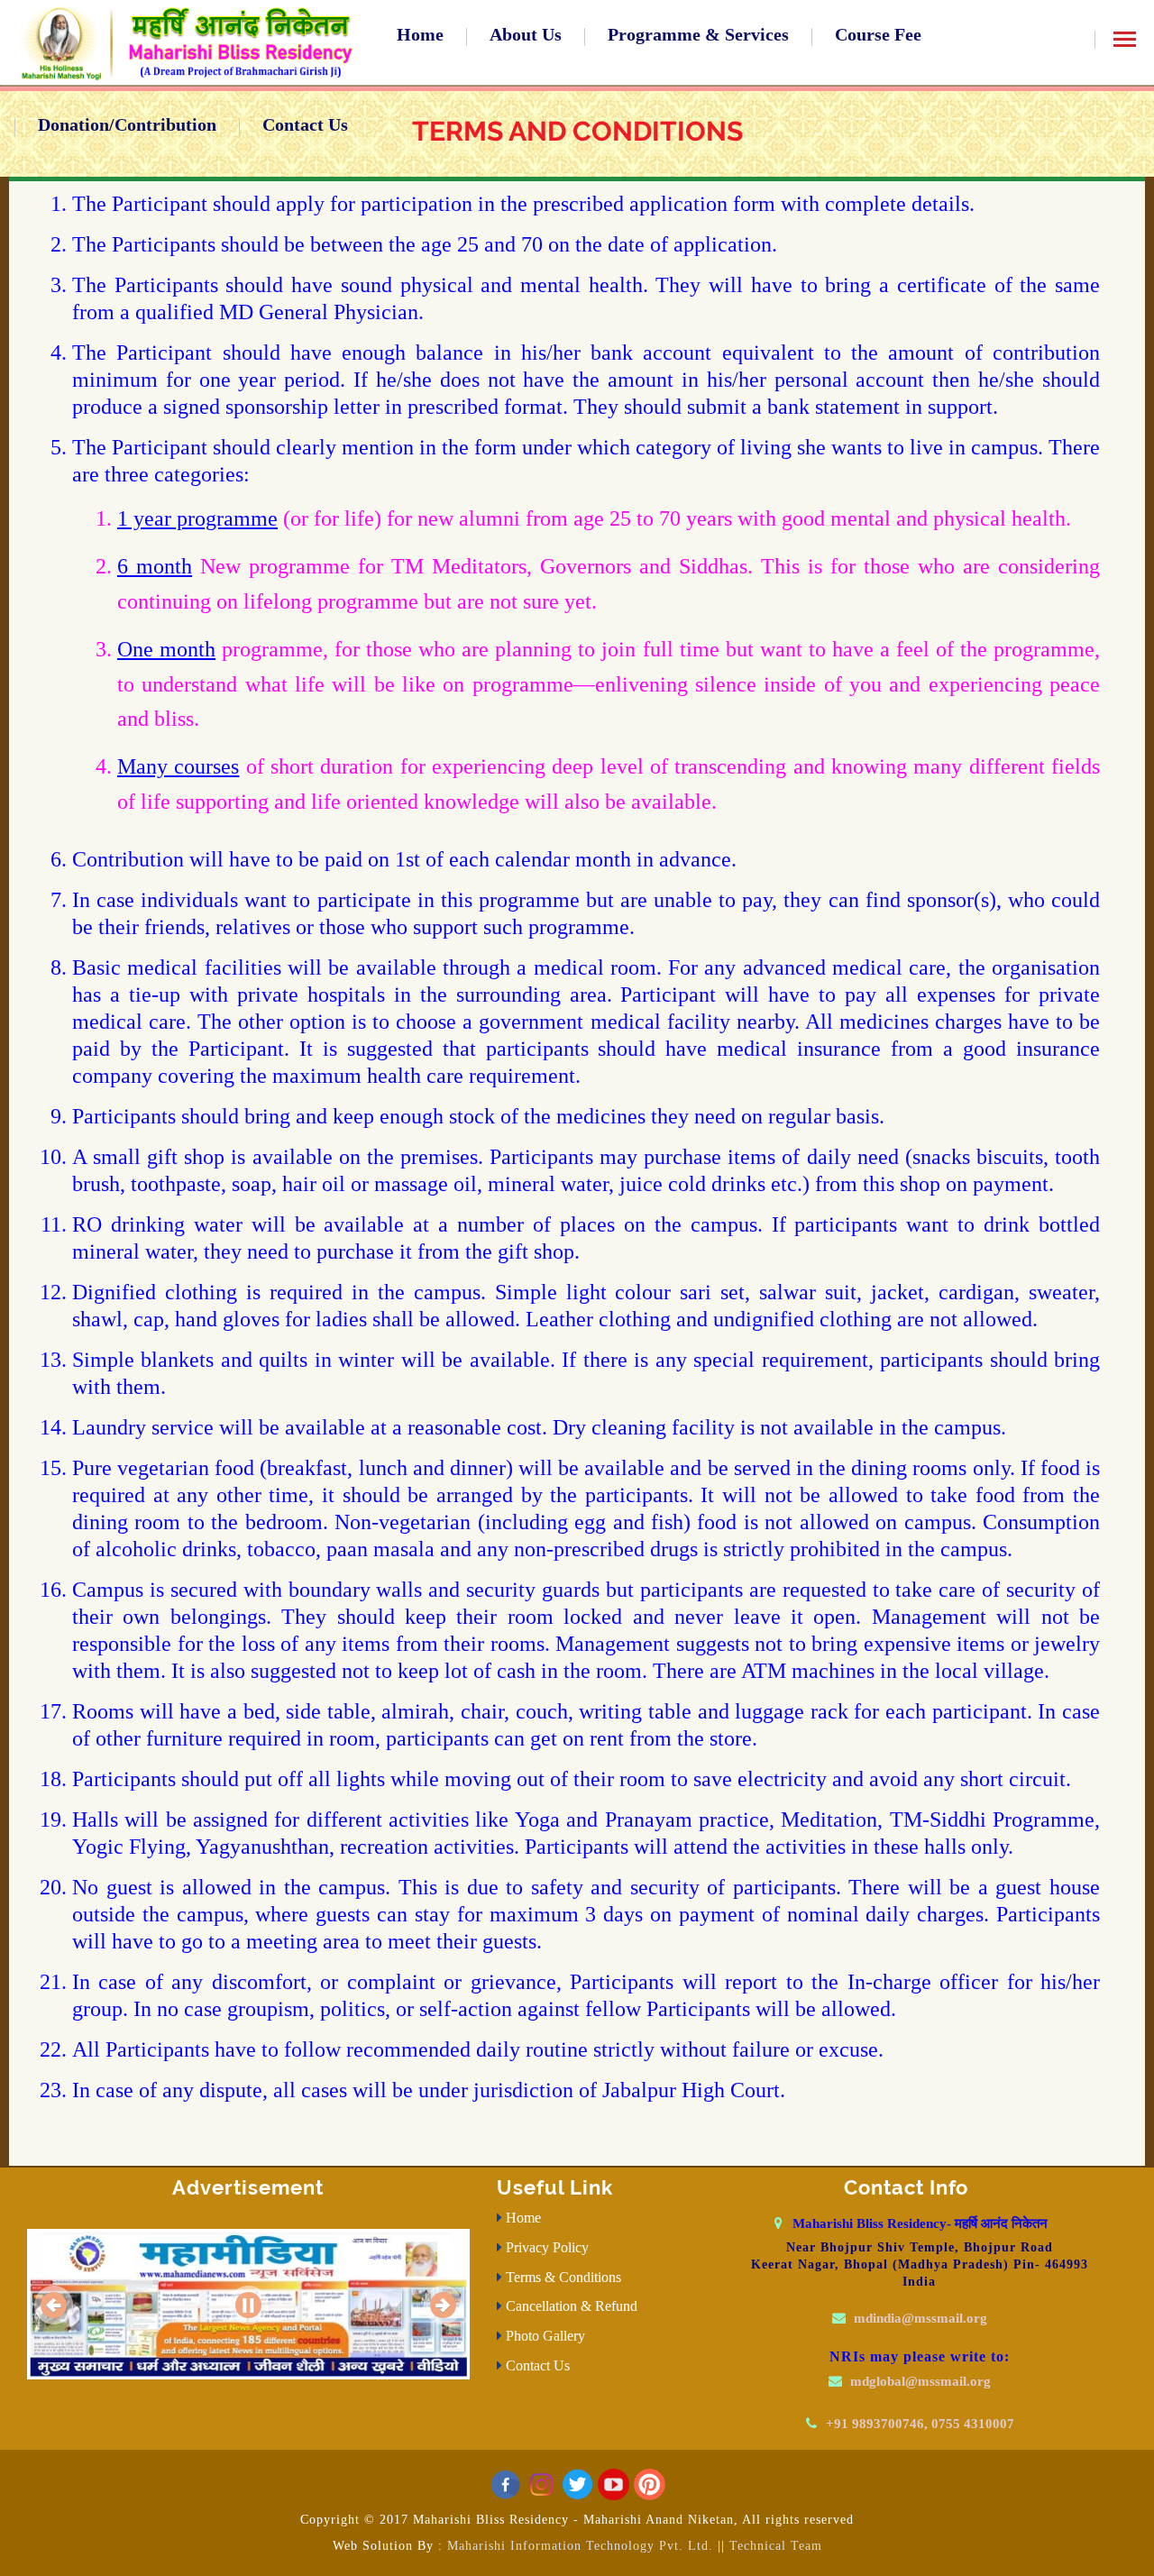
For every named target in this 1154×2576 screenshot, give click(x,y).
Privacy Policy (547, 2247)
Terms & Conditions (563, 2277)
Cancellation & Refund (572, 2306)
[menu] (1125, 45)
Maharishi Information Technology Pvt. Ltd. (580, 2546)
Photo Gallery (545, 2336)
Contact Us (305, 124)
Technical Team (774, 2546)
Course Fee (878, 34)
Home (420, 34)
